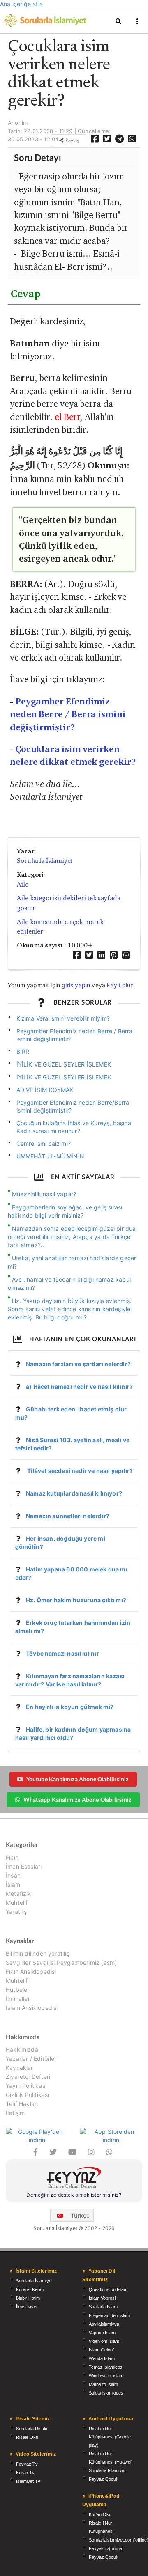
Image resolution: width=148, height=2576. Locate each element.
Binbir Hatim (28, 2298)
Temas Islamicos (106, 2367)
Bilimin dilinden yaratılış (38, 1954)
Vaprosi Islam (102, 2333)
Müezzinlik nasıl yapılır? (44, 1194)
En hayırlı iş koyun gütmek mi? (70, 1707)
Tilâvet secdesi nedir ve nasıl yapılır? (79, 1471)
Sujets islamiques (106, 2393)
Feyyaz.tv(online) (106, 2548)
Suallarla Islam (103, 2307)
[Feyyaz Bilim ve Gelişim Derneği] (74, 2179)
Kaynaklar (20, 2068)
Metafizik (18, 1894)
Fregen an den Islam (109, 2315)
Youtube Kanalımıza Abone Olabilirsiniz (77, 1779)
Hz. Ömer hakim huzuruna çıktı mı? (76, 1600)
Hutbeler (17, 1990)
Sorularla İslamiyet (45, 861)
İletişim (15, 2113)
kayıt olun (120, 985)
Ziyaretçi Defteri (28, 2077)
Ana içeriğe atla (21, 4)
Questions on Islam (108, 2289)
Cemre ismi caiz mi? (44, 1143)
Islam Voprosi (102, 2298)
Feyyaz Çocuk (104, 2479)
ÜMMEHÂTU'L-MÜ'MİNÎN (50, 1156)
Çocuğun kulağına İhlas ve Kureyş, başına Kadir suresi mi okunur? (74, 1127)
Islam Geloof (101, 2350)
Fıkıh (12, 1858)
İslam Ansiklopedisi (32, 2008)
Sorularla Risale (32, 2429)
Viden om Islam (104, 2341)
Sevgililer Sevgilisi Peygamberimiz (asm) (61, 1962)
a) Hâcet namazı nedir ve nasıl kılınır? (79, 1387)
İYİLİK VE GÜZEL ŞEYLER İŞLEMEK (64, 1064)
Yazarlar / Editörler (31, 2059)
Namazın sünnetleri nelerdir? (68, 1516)
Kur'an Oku (100, 2514)
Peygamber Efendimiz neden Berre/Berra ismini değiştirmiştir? (73, 1106)
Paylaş (72, 140)
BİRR (23, 1052)
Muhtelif (17, 1903)
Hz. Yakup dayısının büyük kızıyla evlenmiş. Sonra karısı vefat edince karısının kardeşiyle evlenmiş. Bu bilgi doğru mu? (70, 1309)
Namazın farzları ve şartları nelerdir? (78, 1364)
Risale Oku (27, 2437)
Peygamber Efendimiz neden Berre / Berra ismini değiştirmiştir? (68, 714)
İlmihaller (18, 1999)
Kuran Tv (25, 2473)
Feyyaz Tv (27, 2464)
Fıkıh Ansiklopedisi (31, 1972)
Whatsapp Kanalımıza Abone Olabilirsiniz (77, 1800)
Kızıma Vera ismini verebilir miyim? (63, 1018)
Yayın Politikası (26, 2086)
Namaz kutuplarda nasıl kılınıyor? (74, 1493)
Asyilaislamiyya (104, 2324)
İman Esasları (24, 1866)
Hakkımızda (22, 2050)
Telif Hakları (22, 2104)
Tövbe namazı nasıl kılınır (62, 1653)
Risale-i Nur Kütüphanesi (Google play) (110, 2437)
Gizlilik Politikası (27, 2095)
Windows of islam (106, 2376)
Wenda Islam (102, 2358)
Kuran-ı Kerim (30, 2289)
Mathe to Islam (103, 2384)
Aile (23, 884)
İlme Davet (27, 2307)
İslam (13, 1884)
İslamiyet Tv (28, 2481)
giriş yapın (76, 985)
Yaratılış (16, 1912)
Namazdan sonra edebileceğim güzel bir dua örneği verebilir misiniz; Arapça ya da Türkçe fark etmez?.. (72, 1237)
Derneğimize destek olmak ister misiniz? (74, 2195)
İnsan (13, 1875)
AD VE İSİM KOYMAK (45, 1090)
